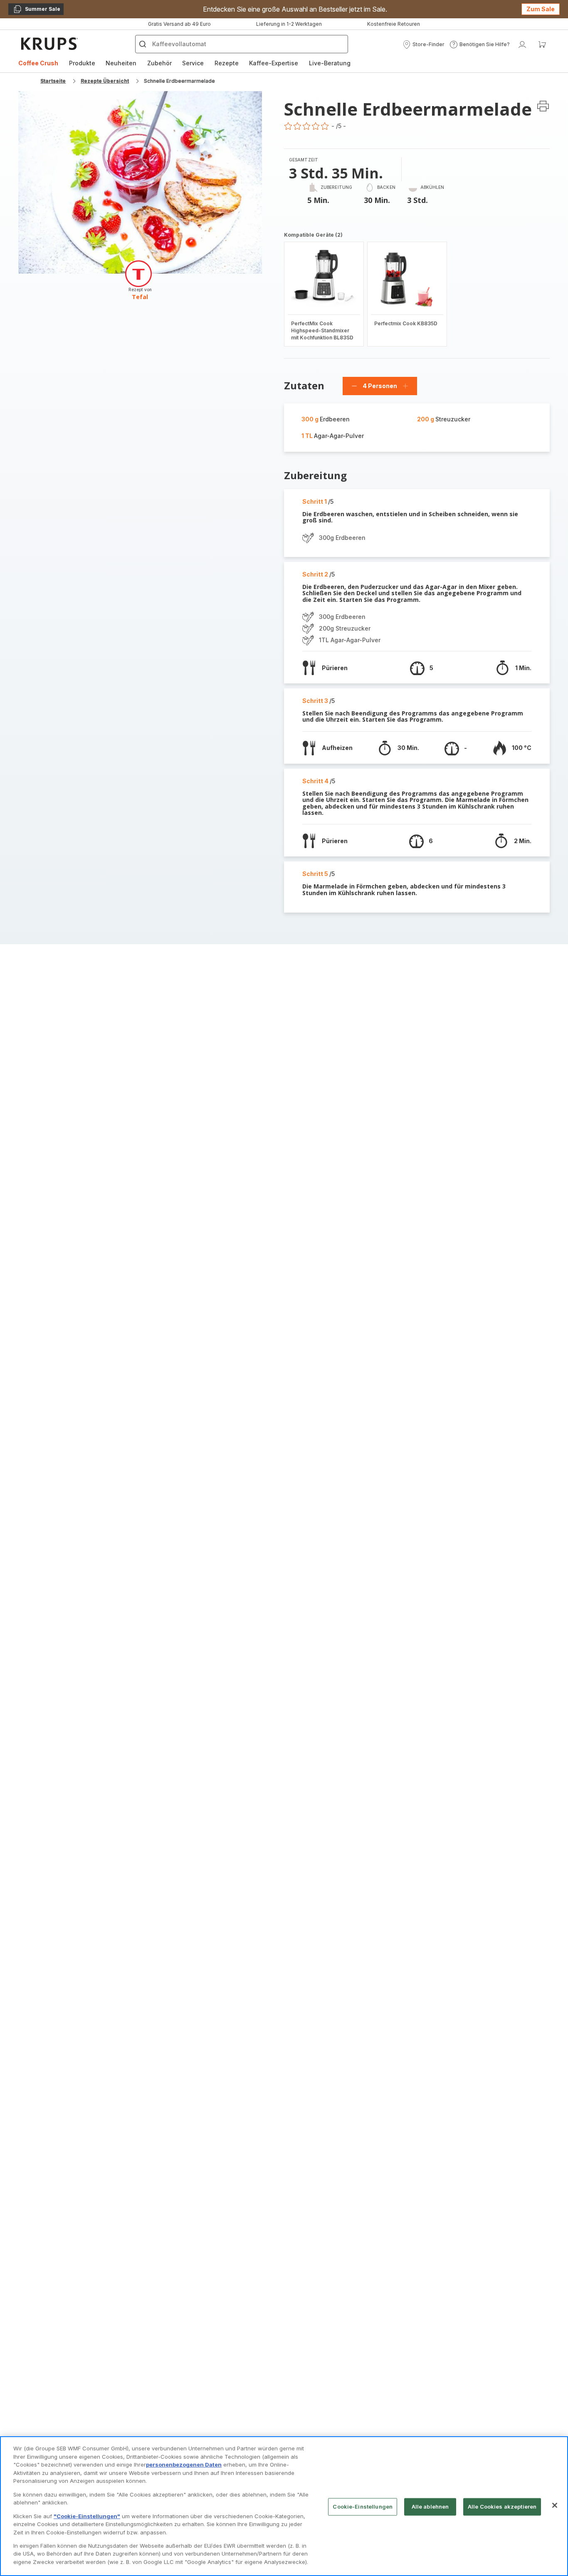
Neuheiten (121, 63)
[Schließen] (555, 2505)
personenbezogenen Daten (184, 2465)
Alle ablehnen (430, 2507)
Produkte (82, 63)
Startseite (53, 81)
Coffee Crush (38, 63)
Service (193, 63)
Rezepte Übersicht (105, 81)
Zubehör (159, 63)
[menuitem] (38, 63)
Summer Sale (37, 10)
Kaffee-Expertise (274, 63)
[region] (284, 2506)
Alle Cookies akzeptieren (502, 2507)
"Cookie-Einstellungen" (87, 2516)
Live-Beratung (330, 63)
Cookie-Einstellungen (363, 2507)
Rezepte (227, 63)
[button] (424, 45)
